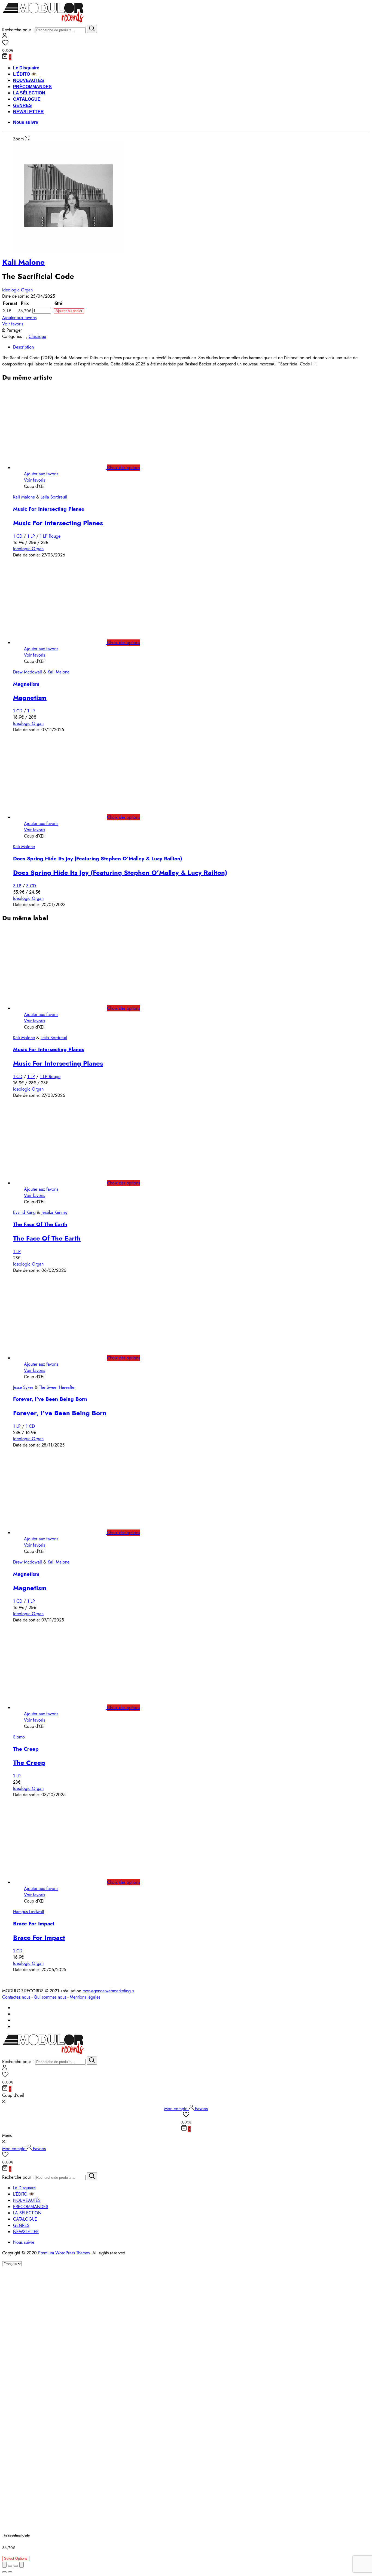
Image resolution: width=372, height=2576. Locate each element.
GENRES (22, 105)
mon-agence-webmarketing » (108, 1991)
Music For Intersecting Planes (49, 509)
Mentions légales (85, 1997)
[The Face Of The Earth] (65, 1183)
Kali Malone (23, 262)
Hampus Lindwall (29, 1912)
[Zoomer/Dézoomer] (22, 2565)
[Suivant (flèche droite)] (10, 2572)
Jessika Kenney (54, 1212)
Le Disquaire (26, 68)
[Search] (92, 29)
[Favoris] (186, 44)
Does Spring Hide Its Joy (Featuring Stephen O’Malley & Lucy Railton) (97, 859)
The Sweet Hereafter (57, 1387)
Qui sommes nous (50, 1997)
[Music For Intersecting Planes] (65, 468)
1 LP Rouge (50, 536)
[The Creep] (65, 1708)
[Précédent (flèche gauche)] (4, 2572)
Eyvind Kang (24, 1212)
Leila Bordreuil (54, 497)
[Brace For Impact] (65, 1882)
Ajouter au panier (69, 311)
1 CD (18, 536)
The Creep (26, 1749)
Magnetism (26, 684)
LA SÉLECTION (29, 93)
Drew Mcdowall (28, 672)
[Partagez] (10, 2566)
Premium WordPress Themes (64, 2253)
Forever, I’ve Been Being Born (50, 1399)
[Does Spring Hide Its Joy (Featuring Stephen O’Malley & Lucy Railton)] (65, 817)
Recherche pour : (18, 30)
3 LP (17, 886)
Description (23, 347)
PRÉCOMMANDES (32, 87)
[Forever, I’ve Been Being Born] (65, 1358)
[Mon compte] (5, 37)
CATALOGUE (27, 99)
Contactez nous (16, 1997)
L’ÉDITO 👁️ (25, 74)
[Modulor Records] (43, 22)
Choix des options (124, 468)
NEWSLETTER (28, 112)
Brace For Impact (34, 1924)
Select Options (16, 2558)
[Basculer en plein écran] (16, 2566)
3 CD (31, 886)
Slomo (19, 1737)
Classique (37, 336)
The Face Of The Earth (40, 1224)
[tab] (191, 347)
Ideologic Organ (17, 290)
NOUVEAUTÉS (29, 80)
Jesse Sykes (23, 1387)
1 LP (31, 536)
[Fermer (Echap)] (4, 2565)
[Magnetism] (65, 643)
